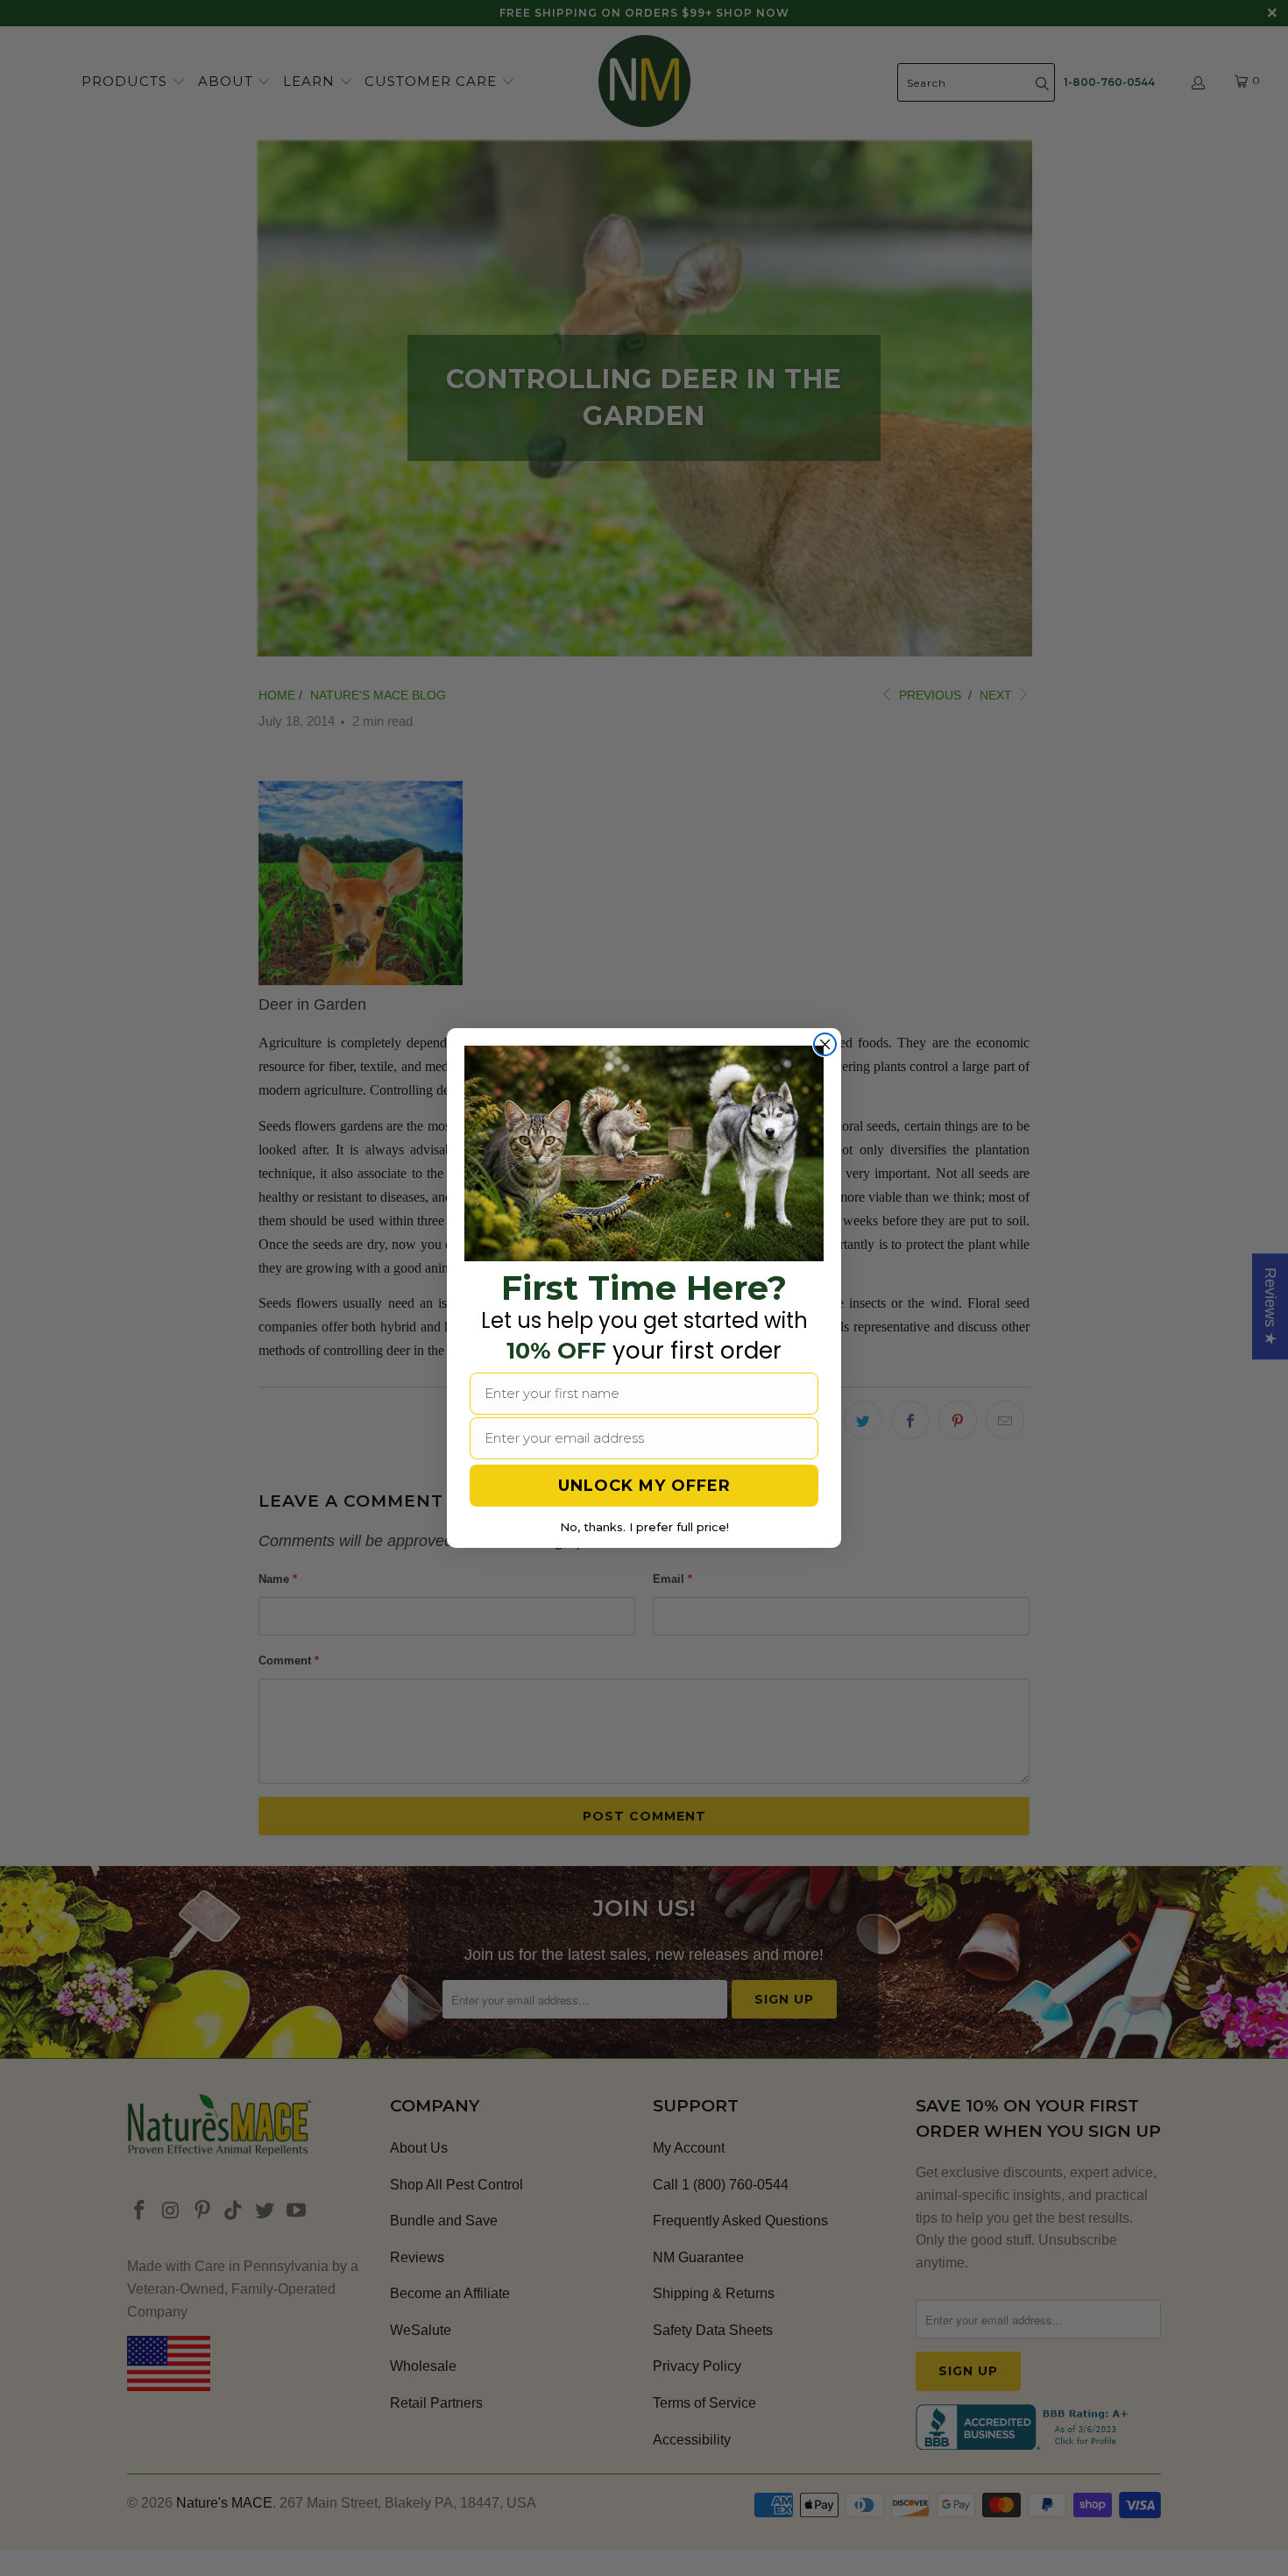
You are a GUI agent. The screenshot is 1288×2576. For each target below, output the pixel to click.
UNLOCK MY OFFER (644, 1486)
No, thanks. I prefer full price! (644, 1527)
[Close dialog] (825, 1044)
